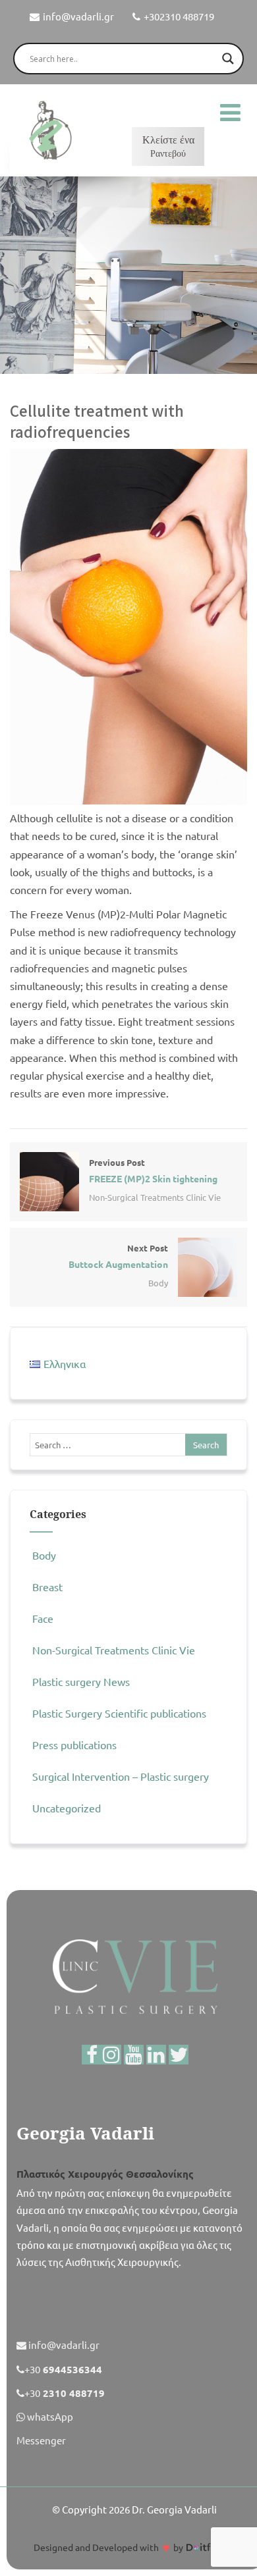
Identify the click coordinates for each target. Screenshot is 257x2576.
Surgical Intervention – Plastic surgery (121, 1776)
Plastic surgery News (81, 1681)
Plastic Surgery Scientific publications (119, 1713)
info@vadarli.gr (78, 16)
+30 (63, 2369)
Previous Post (153, 1170)
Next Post (118, 1256)
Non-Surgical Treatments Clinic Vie (155, 1197)
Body (158, 1283)
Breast (47, 1587)
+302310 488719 (179, 16)
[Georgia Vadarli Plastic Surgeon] (49, 130)
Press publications (74, 1745)
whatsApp (49, 2416)
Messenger (41, 2440)
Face (43, 1618)
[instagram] (111, 2055)
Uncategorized (67, 1808)
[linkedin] (156, 2055)
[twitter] (179, 2055)
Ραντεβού (168, 146)
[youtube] (134, 2055)
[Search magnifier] (228, 59)
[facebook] (92, 2055)
